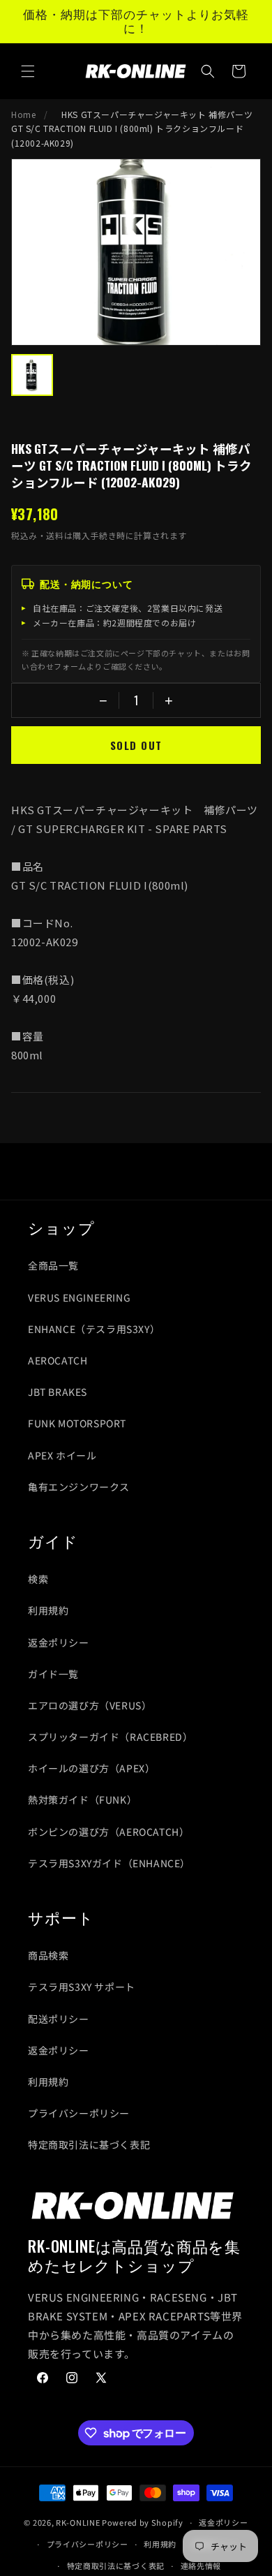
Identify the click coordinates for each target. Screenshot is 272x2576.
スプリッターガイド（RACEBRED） (110, 1737)
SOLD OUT (136, 745)
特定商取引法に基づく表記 (89, 2144)
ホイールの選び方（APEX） (91, 1768)
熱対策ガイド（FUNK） (82, 1799)
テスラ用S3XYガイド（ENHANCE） (109, 1863)
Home (23, 114)
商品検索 (48, 1955)
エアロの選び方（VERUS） (90, 1705)
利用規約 (48, 1610)
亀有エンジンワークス (79, 1487)
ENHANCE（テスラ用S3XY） (94, 1329)
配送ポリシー (59, 2019)
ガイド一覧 (53, 1674)
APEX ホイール (62, 1455)
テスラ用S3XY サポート (82, 1987)
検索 (38, 1579)
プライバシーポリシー (79, 2113)
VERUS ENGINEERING (79, 1297)
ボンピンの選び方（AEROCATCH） (108, 1832)
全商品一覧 (53, 1265)
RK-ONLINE (78, 2522)
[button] (28, 71)
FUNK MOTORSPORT (77, 1423)
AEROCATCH (58, 1360)
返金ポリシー (59, 1642)
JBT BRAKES (58, 1392)
